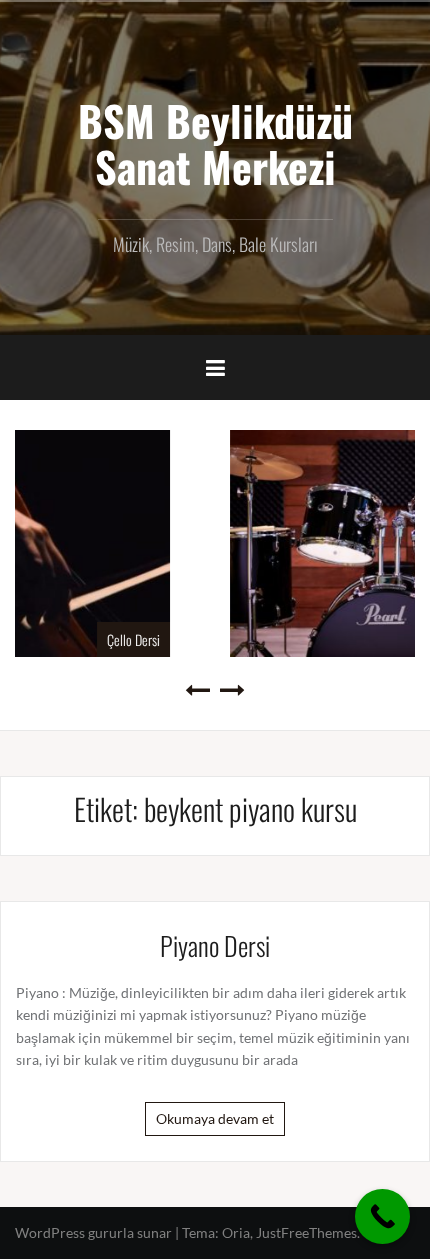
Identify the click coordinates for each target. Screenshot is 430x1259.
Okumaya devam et (215, 1118)
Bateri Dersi (391, 639)
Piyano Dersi (215, 945)
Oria (236, 1232)
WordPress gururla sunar (93, 1232)
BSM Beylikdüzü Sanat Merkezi (215, 143)
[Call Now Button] (382, 1216)
